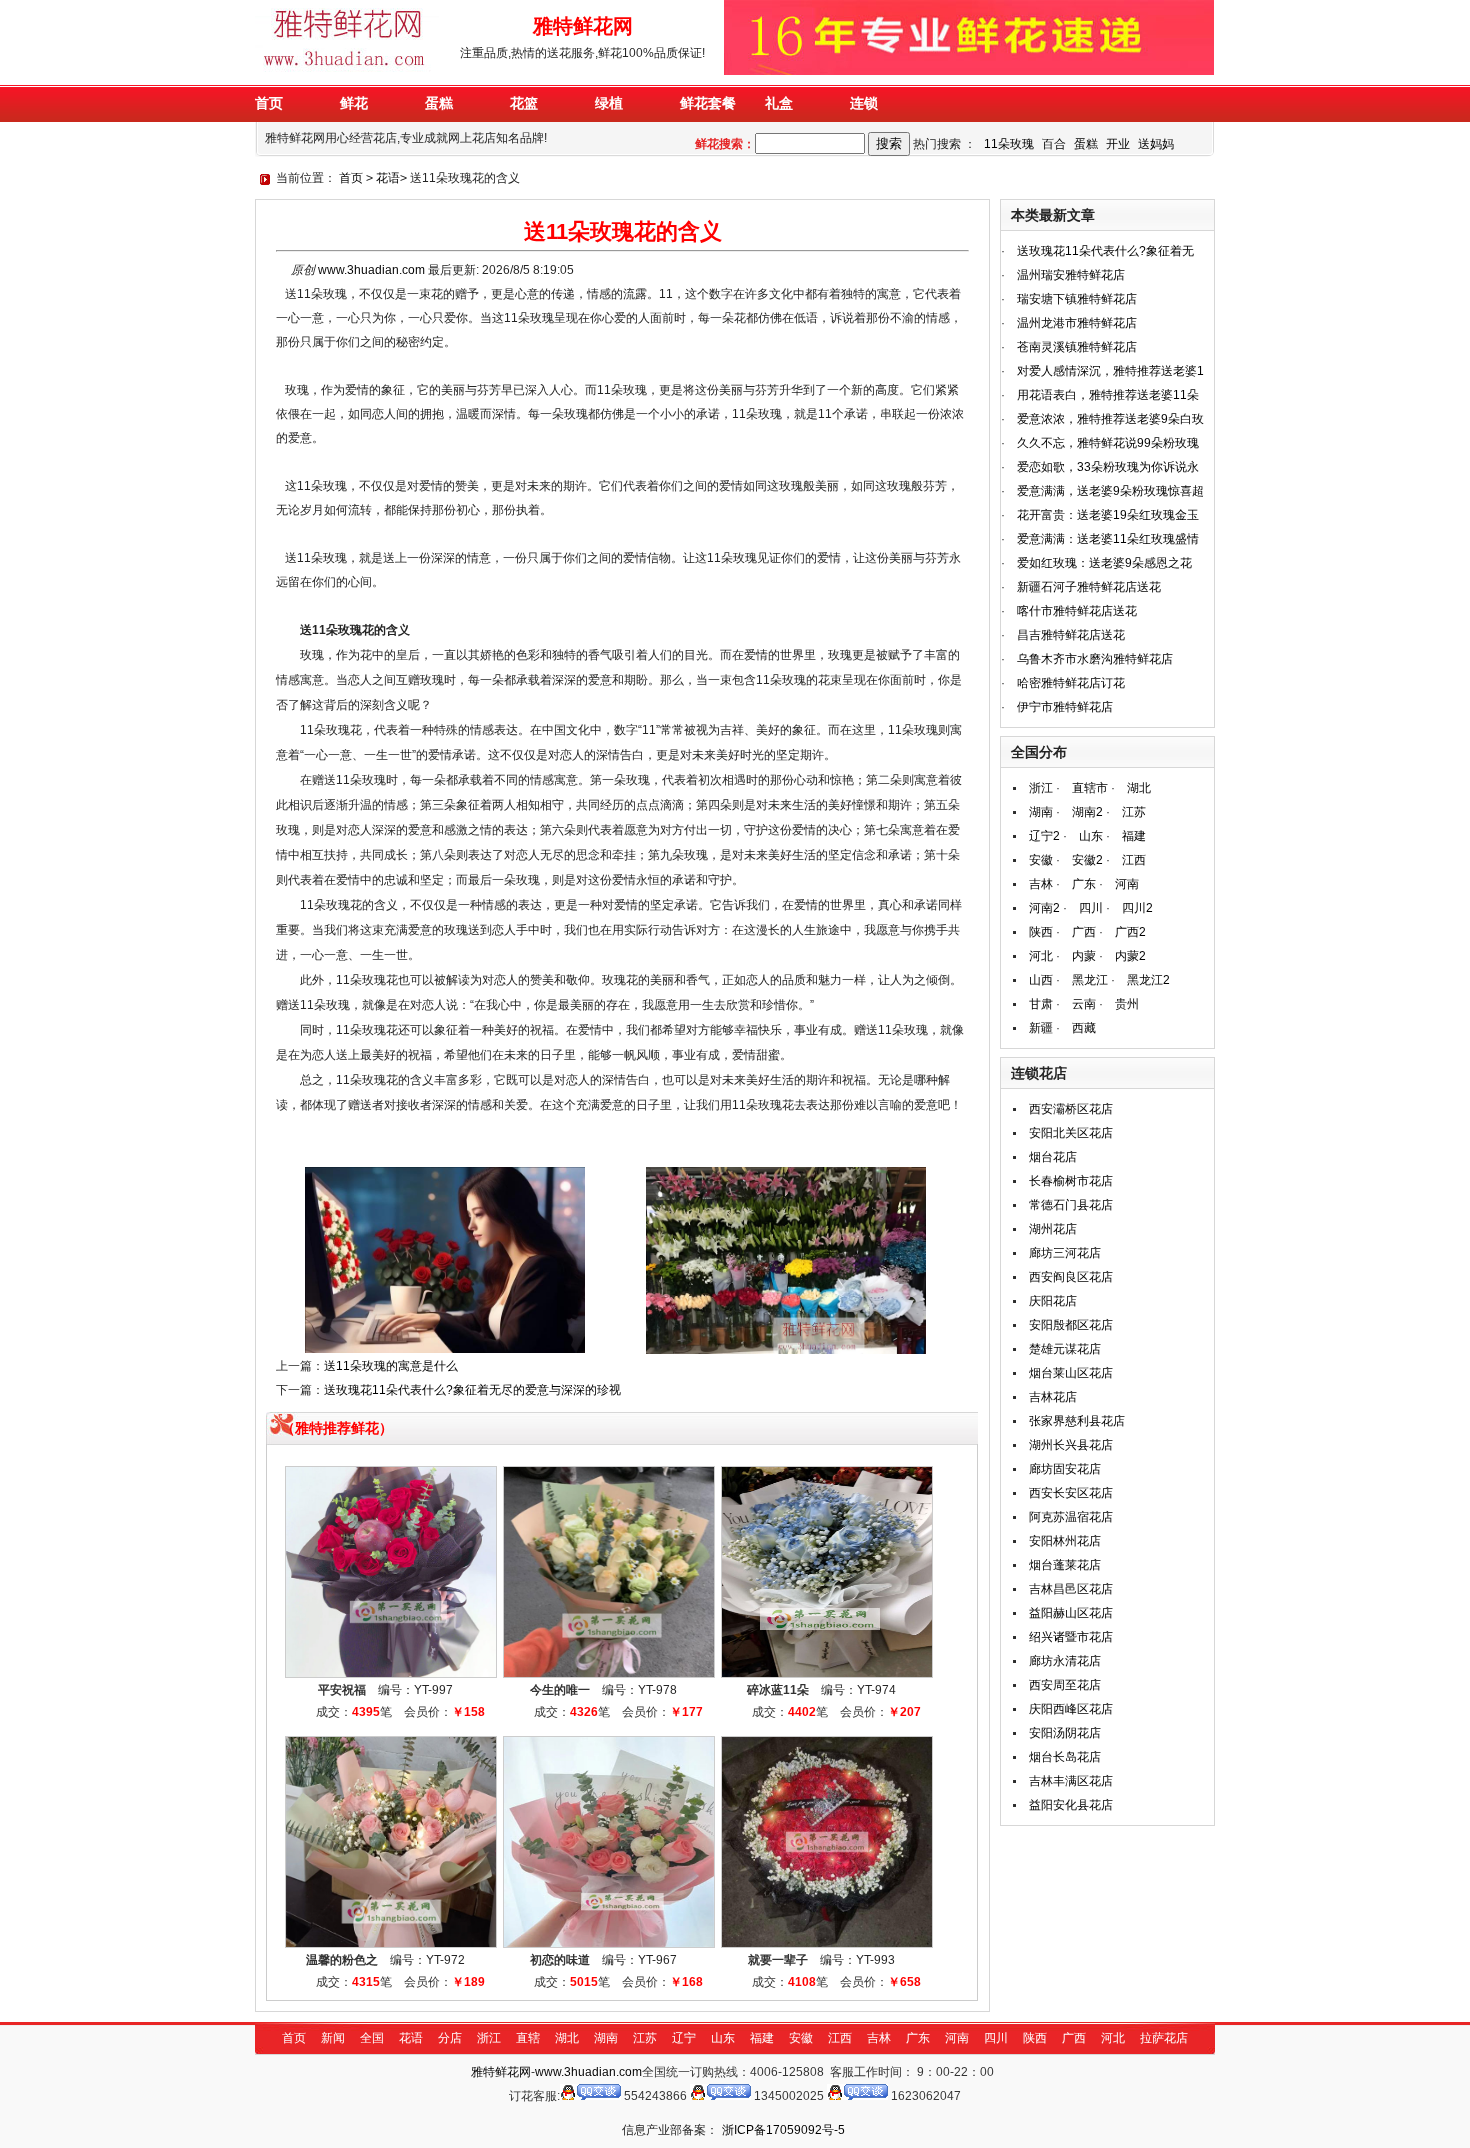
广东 (1084, 884)
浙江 (1041, 788)
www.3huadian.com (371, 270)
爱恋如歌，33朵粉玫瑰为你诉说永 (1108, 467)
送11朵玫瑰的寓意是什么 (391, 1366)
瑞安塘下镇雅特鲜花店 (1077, 299)
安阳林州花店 (1065, 1541)
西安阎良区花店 (1071, 1277)
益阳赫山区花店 (1071, 1613)
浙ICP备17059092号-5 (783, 2130)
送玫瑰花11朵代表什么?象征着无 (1105, 251)
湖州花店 (1053, 1229)
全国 (372, 2038)
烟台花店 (1053, 1157)
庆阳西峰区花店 (1071, 1709)
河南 (1127, 884)
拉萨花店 (1164, 2038)
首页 (351, 178)
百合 (1054, 144)
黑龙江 (1090, 980)
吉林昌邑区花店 (1071, 1589)
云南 (1084, 1004)
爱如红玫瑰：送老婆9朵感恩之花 (1104, 563)
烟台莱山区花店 (1071, 1373)
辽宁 (684, 2038)
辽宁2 (1044, 836)
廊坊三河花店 (1065, 1253)
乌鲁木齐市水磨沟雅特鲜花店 (1095, 659)
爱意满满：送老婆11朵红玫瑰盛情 (1108, 539)
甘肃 (1041, 1004)
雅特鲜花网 (501, 2072)
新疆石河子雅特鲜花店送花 (1089, 587)
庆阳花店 (1053, 1301)
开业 (1118, 144)
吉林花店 (1053, 1397)
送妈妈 (1156, 144)
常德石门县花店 (1071, 1205)
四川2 (1137, 908)
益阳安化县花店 (1071, 1805)
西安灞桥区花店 (1071, 1109)
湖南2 (1087, 812)
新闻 (333, 2038)
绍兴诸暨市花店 (1071, 1637)
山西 (1041, 980)
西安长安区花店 (1071, 1493)
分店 (450, 2038)
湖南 (1041, 812)
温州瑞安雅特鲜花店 (1071, 275)
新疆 (1041, 1028)
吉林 (1041, 884)
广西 (1084, 932)
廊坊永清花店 (1065, 1661)
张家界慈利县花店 (1077, 1421)
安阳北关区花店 (1071, 1133)
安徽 (1041, 860)
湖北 (1139, 788)
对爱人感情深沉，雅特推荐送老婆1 (1110, 371)
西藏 (1084, 1028)
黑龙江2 (1148, 980)
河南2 (1044, 908)
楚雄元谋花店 (1065, 1349)
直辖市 (1090, 788)
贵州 (1127, 1004)
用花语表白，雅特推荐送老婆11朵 (1108, 395)
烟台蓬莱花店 (1065, 1565)
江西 (1134, 860)
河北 (1041, 956)
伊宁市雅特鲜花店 (1065, 707)
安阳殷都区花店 (1071, 1325)
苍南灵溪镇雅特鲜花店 (1077, 347)
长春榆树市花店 (1071, 1181)
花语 (388, 178)
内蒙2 (1130, 956)
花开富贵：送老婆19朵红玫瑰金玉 (1108, 515)
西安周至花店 (1065, 1685)
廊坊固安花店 (1065, 1469)
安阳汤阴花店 (1065, 1733)
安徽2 (1087, 860)
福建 (1134, 836)
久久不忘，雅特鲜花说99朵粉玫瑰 (1108, 443)
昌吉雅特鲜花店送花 (1071, 635)
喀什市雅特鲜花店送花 (1077, 611)
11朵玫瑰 (1009, 144)
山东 (1091, 836)
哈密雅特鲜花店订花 (1071, 683)
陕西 (1041, 932)
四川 (1091, 908)
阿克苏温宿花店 (1071, 1517)
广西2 (1130, 932)
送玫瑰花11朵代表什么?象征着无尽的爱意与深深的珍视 (472, 1390)
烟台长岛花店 (1065, 1757)
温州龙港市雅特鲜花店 (1077, 323)
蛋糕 (1086, 144)
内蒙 (1084, 956)
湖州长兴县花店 (1071, 1445)
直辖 (528, 2038)
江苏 (1134, 812)
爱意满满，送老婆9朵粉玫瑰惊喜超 (1110, 491)
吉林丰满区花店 (1071, 1781)
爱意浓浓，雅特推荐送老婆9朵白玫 (1110, 419)
